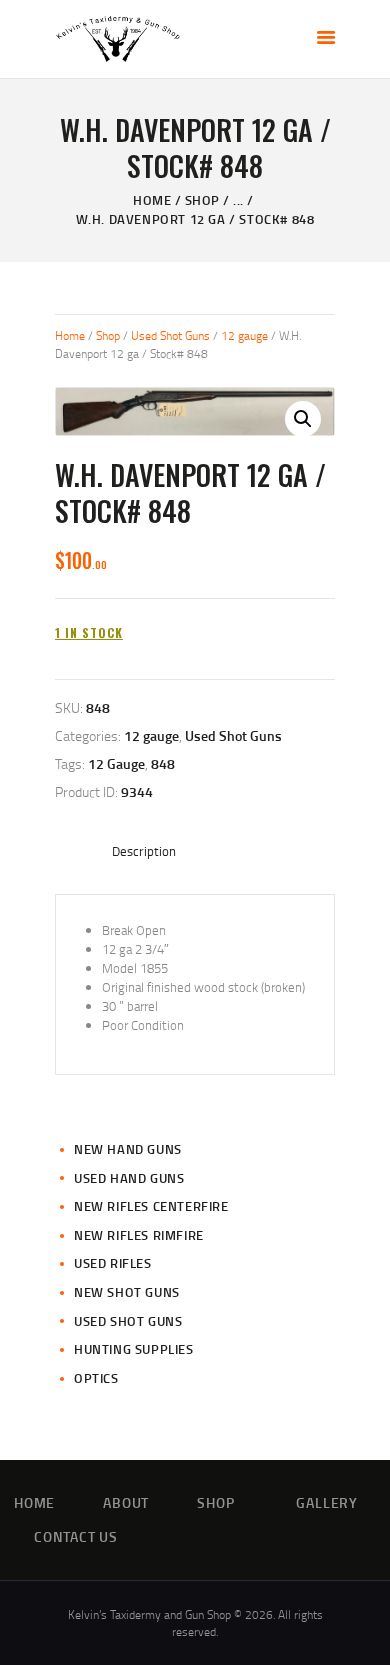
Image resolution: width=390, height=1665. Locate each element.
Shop (202, 200)
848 (163, 763)
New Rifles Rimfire (139, 1235)
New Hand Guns (128, 1149)
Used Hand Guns (129, 1178)
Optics (96, 1378)
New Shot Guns (127, 1292)
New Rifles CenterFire (151, 1206)
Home (152, 200)
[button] (303, 419)
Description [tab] (144, 851)
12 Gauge (116, 763)
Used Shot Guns (170, 335)
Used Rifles (113, 1263)
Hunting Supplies (134, 1349)
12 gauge (244, 335)
